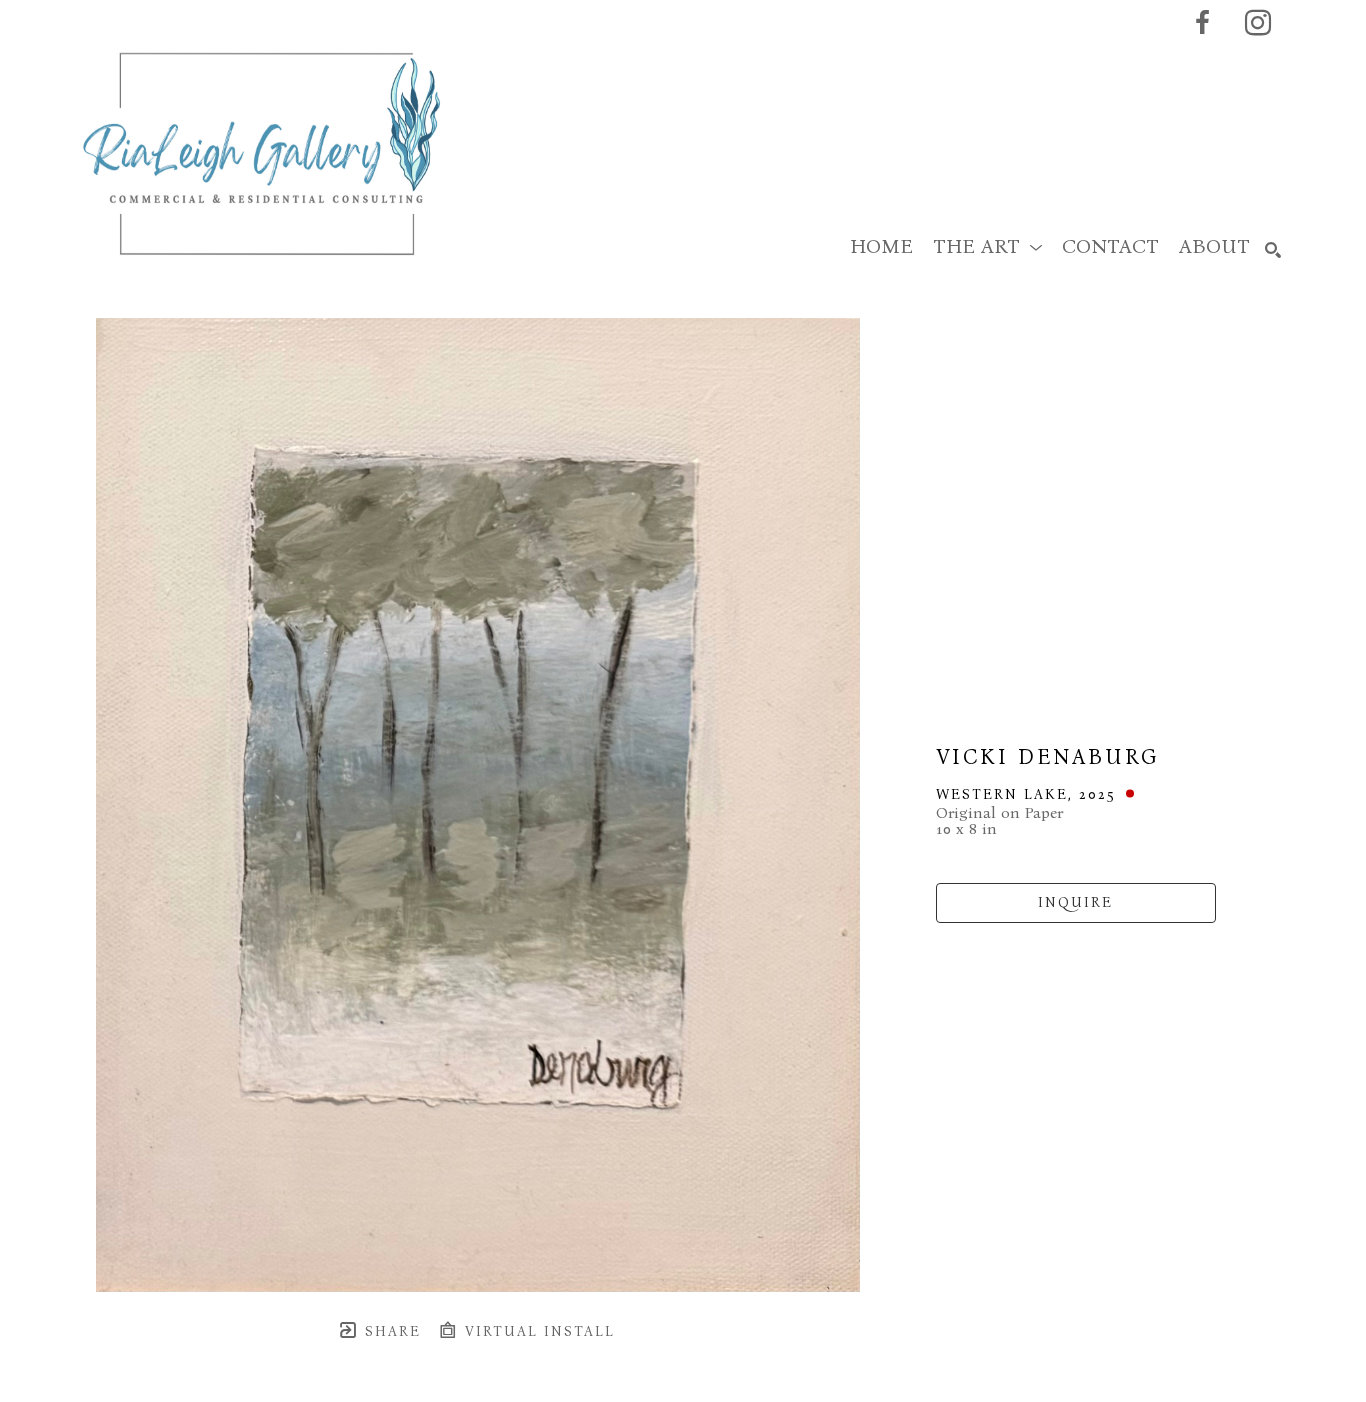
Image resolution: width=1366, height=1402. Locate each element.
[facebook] (1202, 23)
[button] (987, 246)
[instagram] (1258, 23)
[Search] (1273, 250)
